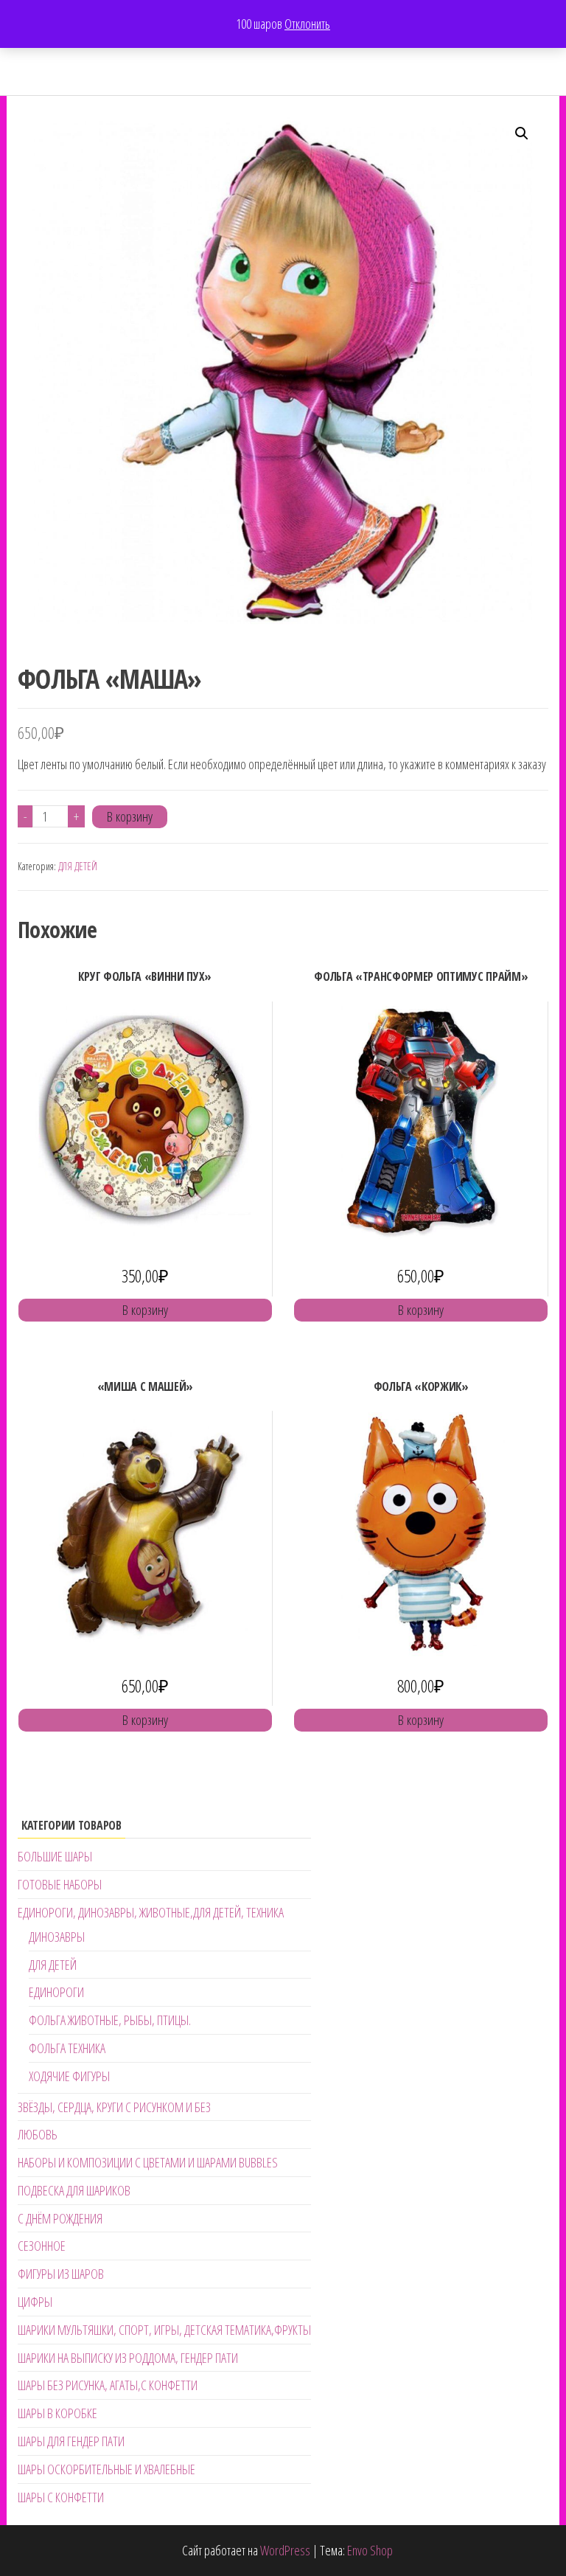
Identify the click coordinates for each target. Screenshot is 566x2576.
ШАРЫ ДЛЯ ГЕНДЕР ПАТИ (71, 2441)
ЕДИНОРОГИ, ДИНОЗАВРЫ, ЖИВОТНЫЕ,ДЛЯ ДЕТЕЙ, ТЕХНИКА (151, 1912)
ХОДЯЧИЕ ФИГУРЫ (69, 2076)
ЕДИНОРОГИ (56, 1992)
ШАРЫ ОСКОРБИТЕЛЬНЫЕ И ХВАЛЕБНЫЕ (106, 2469)
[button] (522, 133)
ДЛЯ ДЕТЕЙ (78, 866)
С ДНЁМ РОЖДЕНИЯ (60, 2218)
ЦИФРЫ (35, 2302)
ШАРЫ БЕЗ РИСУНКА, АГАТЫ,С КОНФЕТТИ (108, 2385)
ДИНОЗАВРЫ (57, 1937)
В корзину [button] (145, 1310)
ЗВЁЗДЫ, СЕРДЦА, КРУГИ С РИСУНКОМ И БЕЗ (114, 2107)
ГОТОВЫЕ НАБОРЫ (60, 1884)
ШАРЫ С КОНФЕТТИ (61, 2497)
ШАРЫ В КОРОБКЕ (57, 2413)
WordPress (285, 2550)
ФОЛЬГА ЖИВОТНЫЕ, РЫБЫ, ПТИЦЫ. (110, 2020)
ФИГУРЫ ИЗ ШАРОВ (61, 2274)
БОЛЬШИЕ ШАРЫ (55, 1856)
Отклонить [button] (307, 24)
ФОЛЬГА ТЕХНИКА (67, 2048)
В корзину (130, 816)
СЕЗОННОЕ (42, 2246)
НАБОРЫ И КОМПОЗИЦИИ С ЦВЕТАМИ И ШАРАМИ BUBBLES (148, 2162)
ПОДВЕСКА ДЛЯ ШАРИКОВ (74, 2190)
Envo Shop (370, 2550)
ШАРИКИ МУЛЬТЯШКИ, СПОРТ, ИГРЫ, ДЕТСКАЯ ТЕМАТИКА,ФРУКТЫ (164, 2330)
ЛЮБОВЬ (38, 2134)
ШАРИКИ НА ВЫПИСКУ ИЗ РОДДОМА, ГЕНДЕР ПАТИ (128, 2358)
